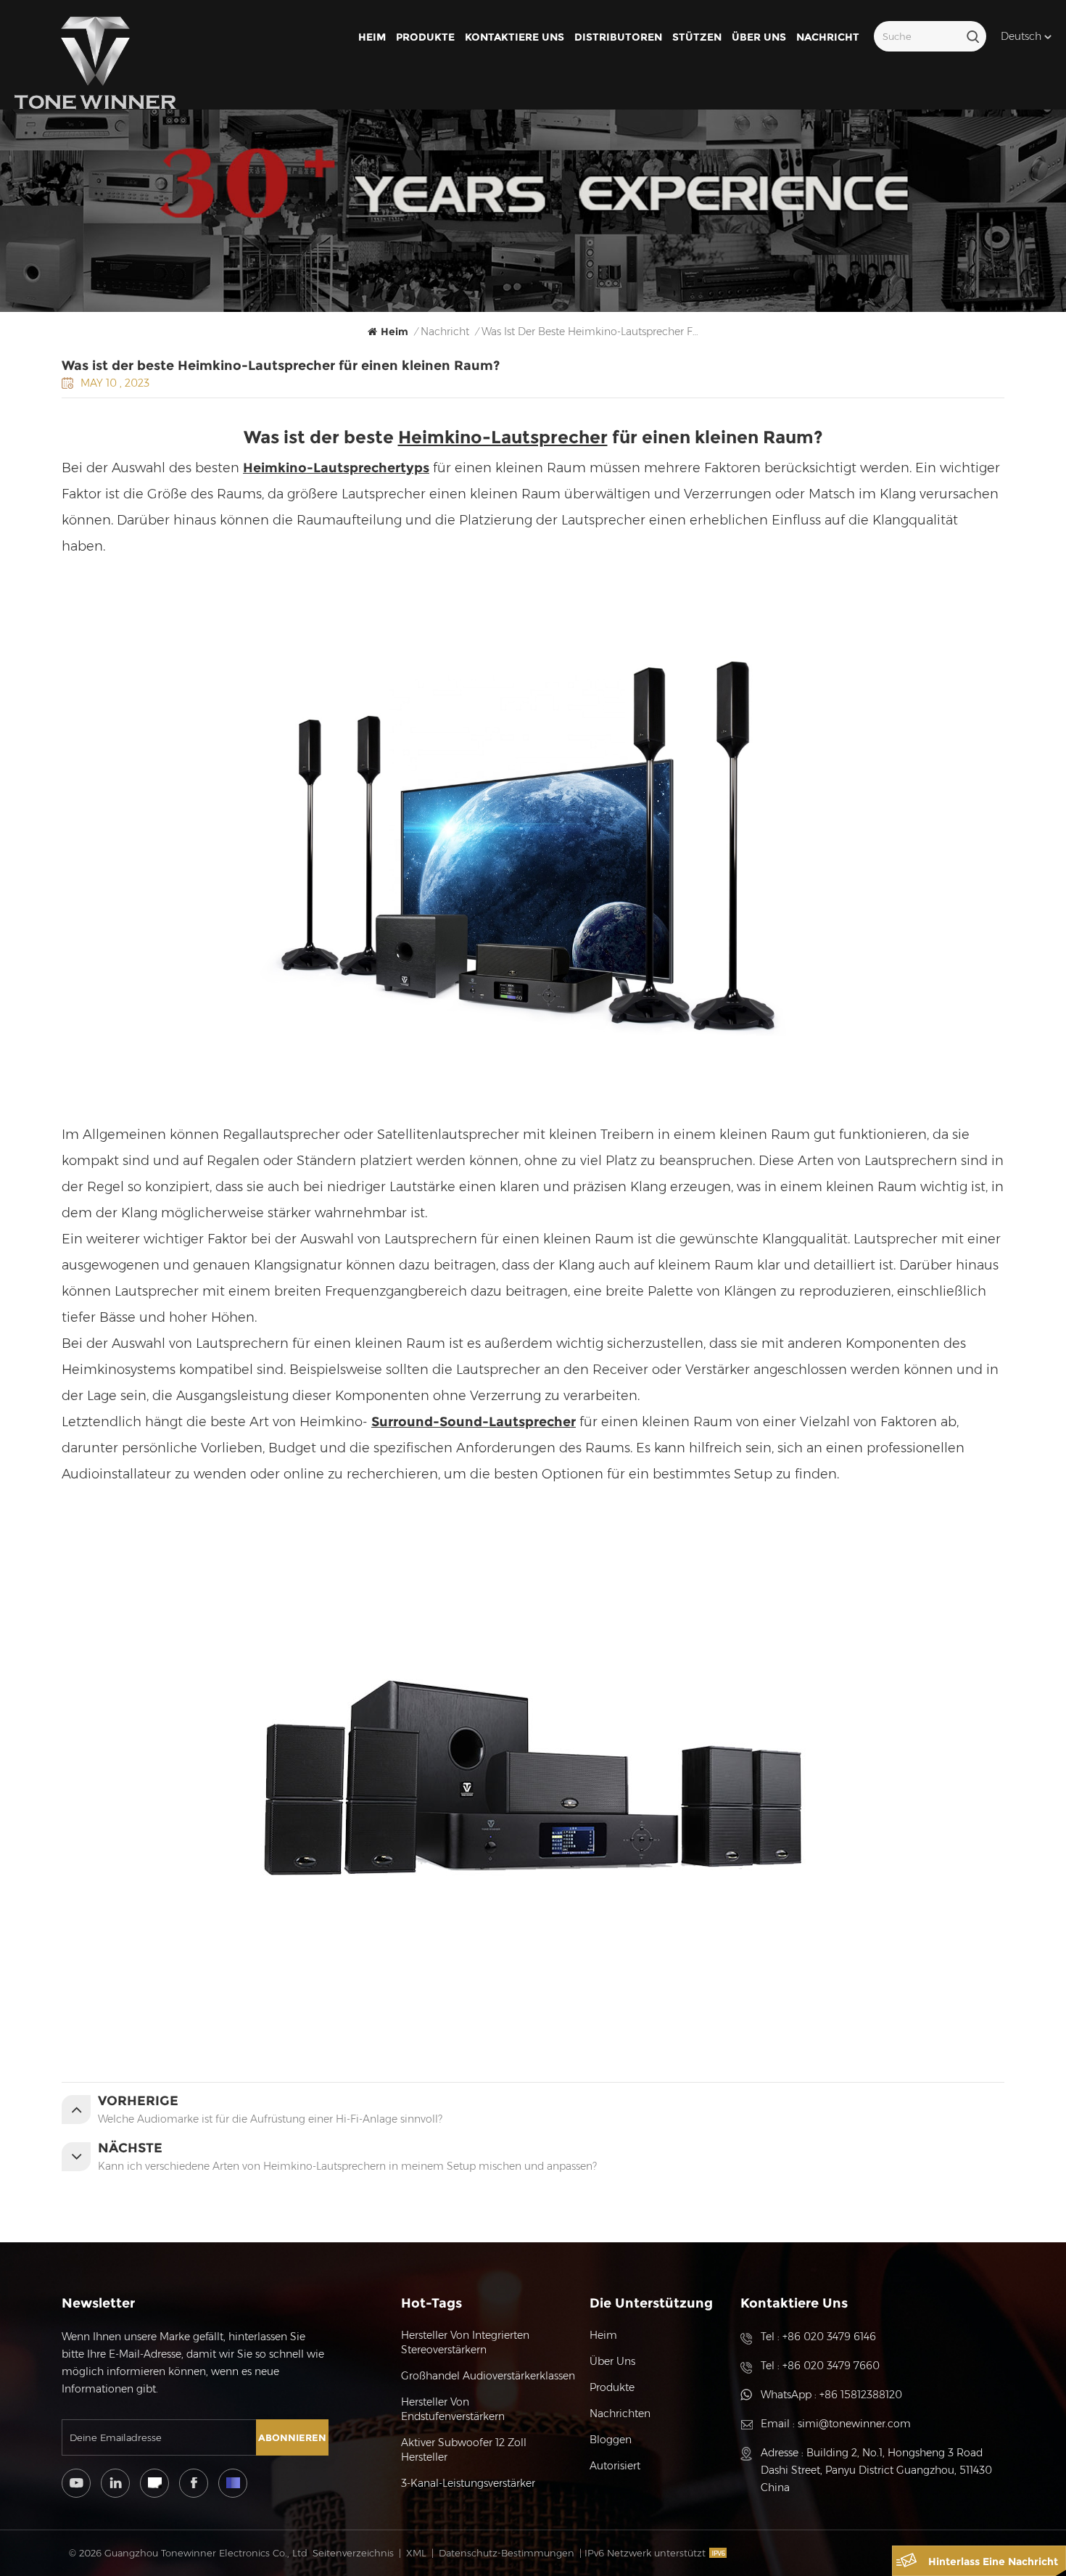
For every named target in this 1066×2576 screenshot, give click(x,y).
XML (416, 2553)
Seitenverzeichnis (353, 2553)
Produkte (425, 37)
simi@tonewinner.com (854, 2424)
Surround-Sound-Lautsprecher (474, 1422)
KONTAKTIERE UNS (515, 37)
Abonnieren (292, 2437)
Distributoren (618, 37)
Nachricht (828, 37)
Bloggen (611, 2440)
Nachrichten (620, 2414)
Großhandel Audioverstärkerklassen (488, 2376)
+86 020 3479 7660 (831, 2366)
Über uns (759, 37)
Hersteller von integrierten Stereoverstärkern (465, 2342)
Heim (372, 37)
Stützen (697, 37)
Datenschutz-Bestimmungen (507, 2553)
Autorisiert (615, 2466)
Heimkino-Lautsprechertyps (336, 468)
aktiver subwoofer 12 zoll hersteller (464, 2450)
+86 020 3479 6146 (829, 2337)
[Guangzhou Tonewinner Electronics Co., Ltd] (95, 63)
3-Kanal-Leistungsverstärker (468, 2483)
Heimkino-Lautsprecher (503, 437)
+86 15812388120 (861, 2395)
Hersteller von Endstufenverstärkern (453, 2409)
